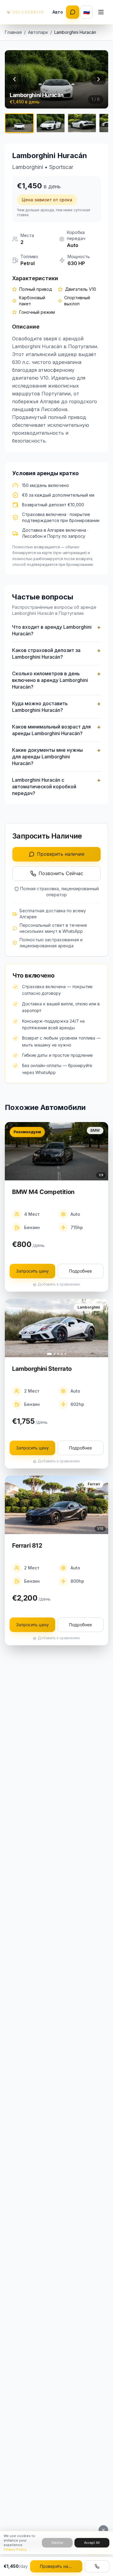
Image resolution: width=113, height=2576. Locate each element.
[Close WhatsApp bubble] (103, 2530)
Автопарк (38, 32)
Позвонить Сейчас (61, 873)
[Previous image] (14, 79)
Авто (58, 12)
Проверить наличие (61, 854)
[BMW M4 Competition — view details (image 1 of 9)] (56, 1151)
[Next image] (99, 79)
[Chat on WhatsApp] (73, 12)
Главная (13, 32)
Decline (57, 2542)
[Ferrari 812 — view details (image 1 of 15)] (56, 1505)
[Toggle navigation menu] (101, 12)
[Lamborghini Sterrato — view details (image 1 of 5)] (56, 1328)
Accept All (92, 2542)
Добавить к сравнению (59, 1284)
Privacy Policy (15, 2549)
